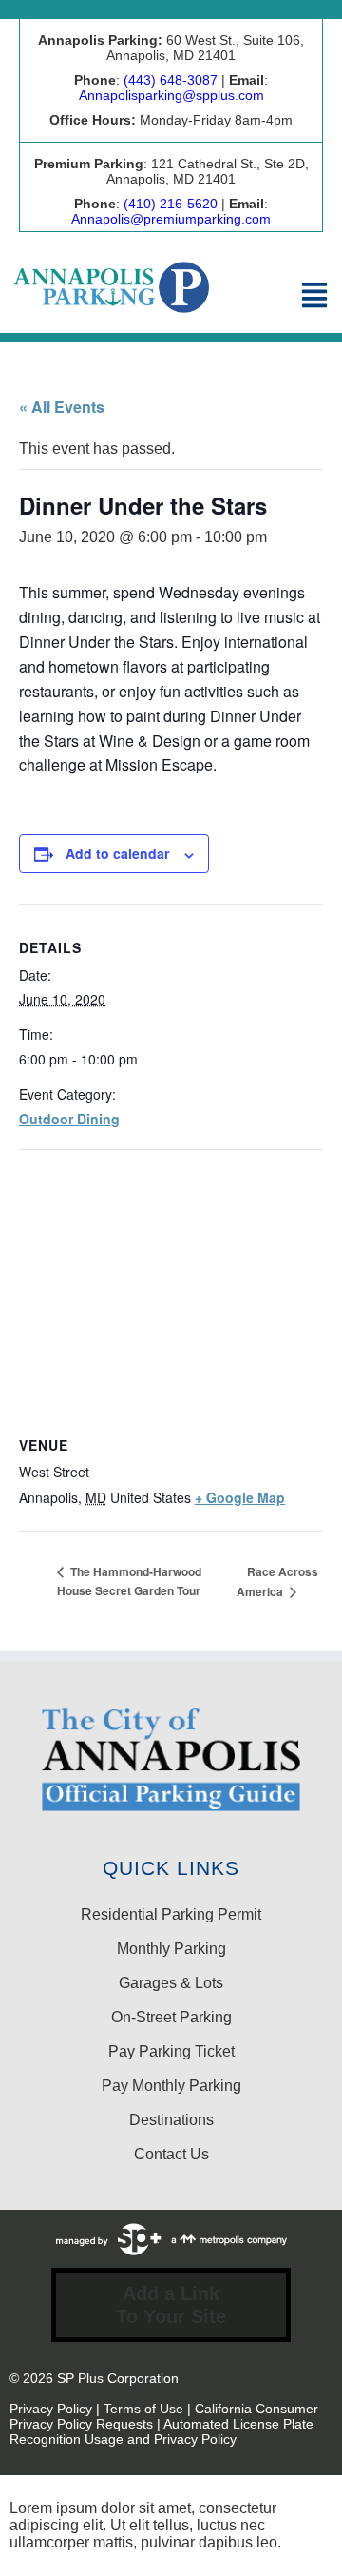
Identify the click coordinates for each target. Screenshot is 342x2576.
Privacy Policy (51, 2409)
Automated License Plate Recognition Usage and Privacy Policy (161, 2431)
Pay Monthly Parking (171, 2086)
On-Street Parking (171, 2017)
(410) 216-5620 (171, 204)
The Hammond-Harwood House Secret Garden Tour (129, 1581)
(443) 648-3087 (171, 80)
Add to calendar (117, 853)
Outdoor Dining (69, 1119)
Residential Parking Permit (171, 1914)
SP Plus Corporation (118, 2378)
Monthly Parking (171, 1949)
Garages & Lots (171, 1983)
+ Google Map (240, 1497)
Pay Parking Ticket (171, 2051)
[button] (314, 297)
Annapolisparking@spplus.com (171, 95)
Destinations (171, 2120)
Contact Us (171, 2154)
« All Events (62, 407)
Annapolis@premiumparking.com (171, 219)
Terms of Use (143, 2409)
